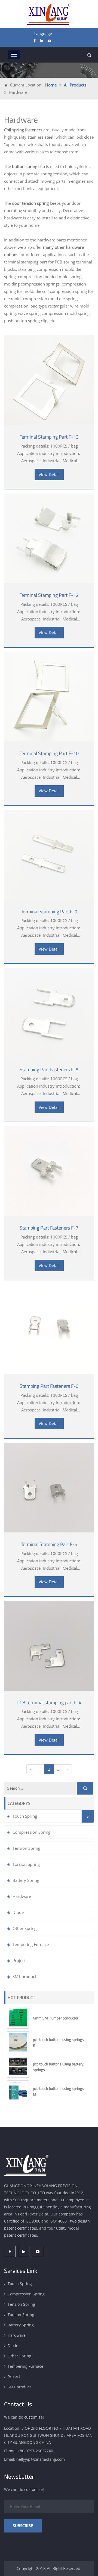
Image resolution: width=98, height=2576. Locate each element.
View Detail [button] (49, 474)
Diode (18, 1912)
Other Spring (24, 1928)
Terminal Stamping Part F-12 (49, 595)
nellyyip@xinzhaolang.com (41, 2459)
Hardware (22, 1896)
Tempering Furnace (31, 1944)
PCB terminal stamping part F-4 (49, 1703)
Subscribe (23, 2526)
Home (51, 85)
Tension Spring (26, 1848)
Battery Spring (26, 1880)
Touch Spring (25, 1816)
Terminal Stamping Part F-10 (49, 753)
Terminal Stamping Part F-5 (49, 1544)
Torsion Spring (26, 1864)
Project (19, 1960)
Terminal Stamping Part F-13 (49, 437)
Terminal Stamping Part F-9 (49, 912)
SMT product (24, 1976)
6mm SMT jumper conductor (56, 2018)
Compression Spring (31, 1832)
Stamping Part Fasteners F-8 (49, 1070)
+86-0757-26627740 (35, 2451)
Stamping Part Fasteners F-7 (49, 1228)
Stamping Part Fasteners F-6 (49, 1386)
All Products (75, 85)
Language (43, 34)
